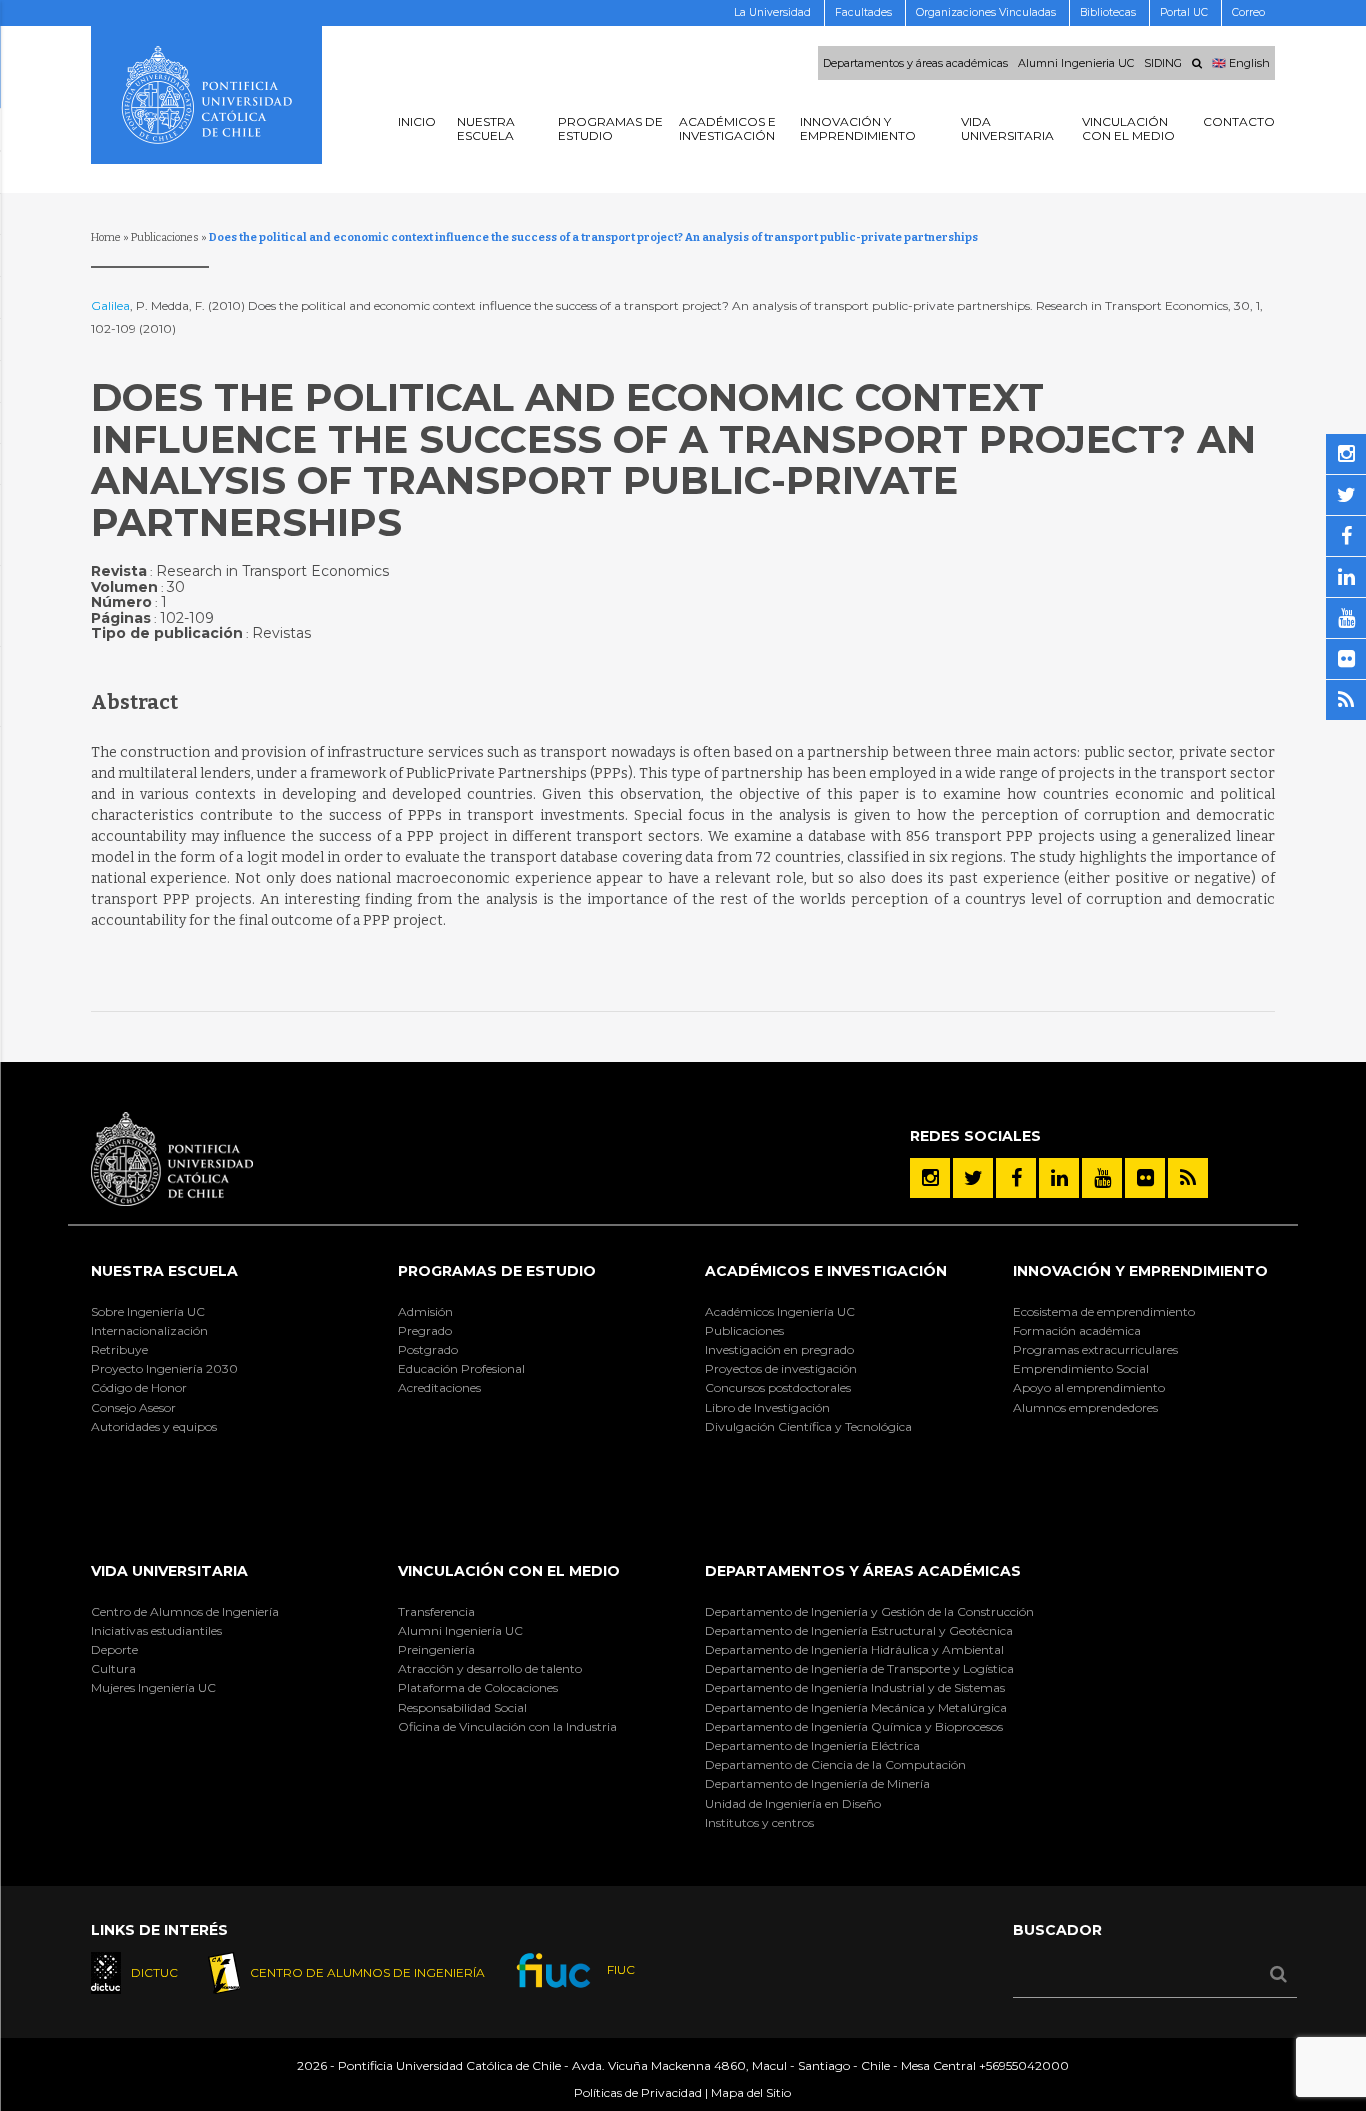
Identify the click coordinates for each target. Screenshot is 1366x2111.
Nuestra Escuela (164, 1271)
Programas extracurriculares (1095, 1349)
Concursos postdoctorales (778, 1387)
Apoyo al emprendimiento (1089, 1387)
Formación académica (1077, 1330)
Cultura (113, 1668)
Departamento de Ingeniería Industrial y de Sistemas (855, 1687)
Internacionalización (149, 1330)
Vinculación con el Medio (509, 1571)
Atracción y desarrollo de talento (490, 1668)
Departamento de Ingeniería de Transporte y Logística (859, 1668)
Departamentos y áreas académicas (915, 63)
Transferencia (436, 1611)
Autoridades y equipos (154, 1426)
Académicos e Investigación (826, 1271)
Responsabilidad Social (462, 1707)
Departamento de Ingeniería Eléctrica (812, 1745)
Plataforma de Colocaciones (478, 1687)
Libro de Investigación (767, 1407)
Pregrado (425, 1330)
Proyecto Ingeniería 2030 (164, 1368)
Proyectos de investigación (781, 1368)
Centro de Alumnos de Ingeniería (185, 1611)
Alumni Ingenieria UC (1076, 63)
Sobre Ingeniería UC (148, 1311)
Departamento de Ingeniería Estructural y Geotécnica (859, 1630)
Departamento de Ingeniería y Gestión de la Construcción (869, 1611)
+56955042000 (1024, 2065)
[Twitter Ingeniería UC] (973, 1178)
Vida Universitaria (169, 1571)
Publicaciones (165, 237)
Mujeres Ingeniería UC (153, 1687)
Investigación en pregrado (779, 1349)
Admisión (425, 1311)
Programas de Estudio (497, 1271)
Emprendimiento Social (1081, 1368)
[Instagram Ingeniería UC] (930, 1178)
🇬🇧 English (1241, 63)
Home (106, 237)
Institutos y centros (759, 1822)
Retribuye (119, 1349)
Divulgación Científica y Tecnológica (808, 1426)
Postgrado (428, 1349)
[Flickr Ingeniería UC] (1145, 1178)
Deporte (114, 1649)
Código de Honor (139, 1387)
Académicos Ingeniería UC (780, 1311)
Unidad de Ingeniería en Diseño (793, 1803)
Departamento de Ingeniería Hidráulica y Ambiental (854, 1649)
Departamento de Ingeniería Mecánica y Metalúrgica (856, 1707)
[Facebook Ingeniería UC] (1016, 1178)
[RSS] (1188, 1178)
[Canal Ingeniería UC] (1102, 1178)
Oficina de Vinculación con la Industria (507, 1726)
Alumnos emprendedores (1085, 1407)
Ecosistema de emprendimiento (1104, 1311)
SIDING (1163, 63)
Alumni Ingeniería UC (460, 1630)
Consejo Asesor (133, 1407)
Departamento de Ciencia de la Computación (835, 1764)
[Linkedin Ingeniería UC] (1059, 1178)
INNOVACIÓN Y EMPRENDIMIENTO (1140, 1271)
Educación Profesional (461, 1368)
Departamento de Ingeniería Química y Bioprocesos (854, 1726)
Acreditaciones (439, 1387)
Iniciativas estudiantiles (156, 1630)
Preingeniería (436, 1649)
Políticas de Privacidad (638, 2092)
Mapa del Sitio (751, 2092)
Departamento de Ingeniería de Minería (817, 1783)
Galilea (110, 305)
